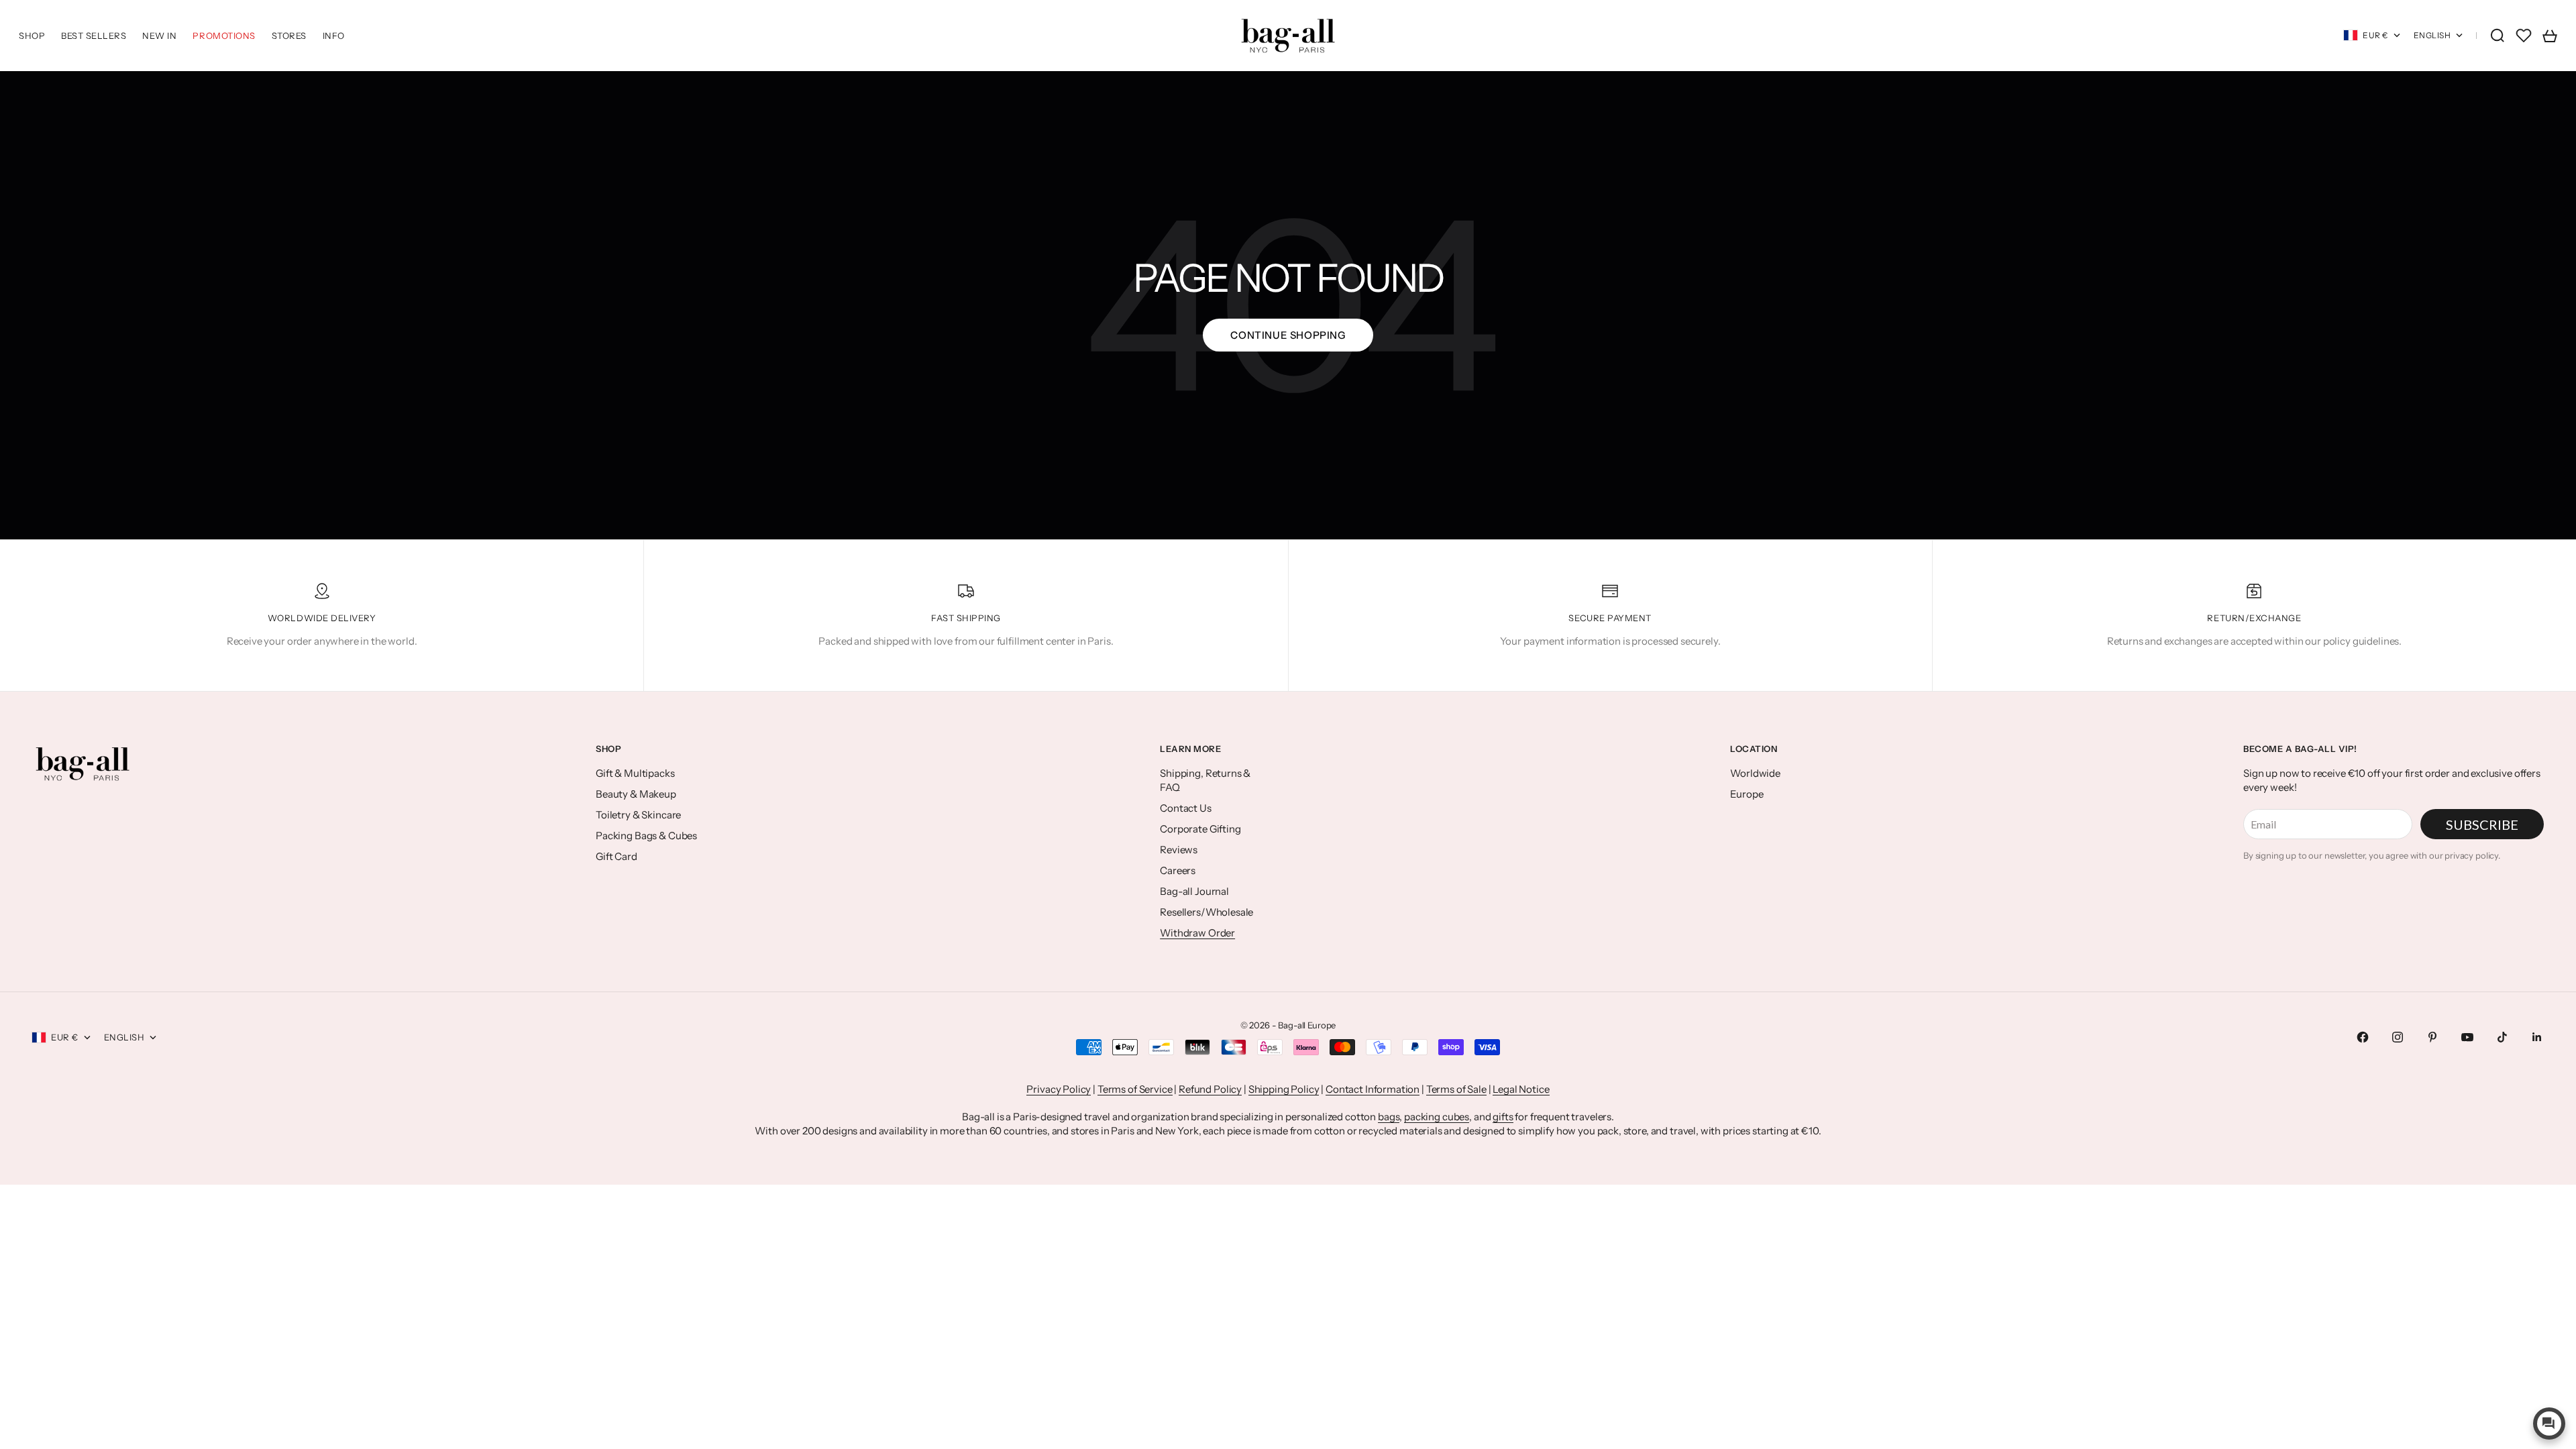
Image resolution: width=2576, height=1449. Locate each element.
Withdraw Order (1197, 933)
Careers (1178, 870)
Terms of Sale (1456, 1089)
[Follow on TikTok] (2502, 1037)
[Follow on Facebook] (2363, 1037)
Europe (1747, 794)
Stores (289, 36)
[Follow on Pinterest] (2432, 1037)
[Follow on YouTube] (2467, 1037)
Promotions (224, 36)
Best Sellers (94, 36)
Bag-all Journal (1194, 891)
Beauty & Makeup (636, 794)
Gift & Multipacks (635, 773)
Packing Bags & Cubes (646, 836)
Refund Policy (1210, 1089)
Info (334, 36)
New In (159, 36)
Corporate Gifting (1200, 829)
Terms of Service (1135, 1089)
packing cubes (1437, 1117)
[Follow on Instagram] (2398, 1037)
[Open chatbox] (2549, 1424)
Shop (32, 36)
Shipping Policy (1284, 1089)
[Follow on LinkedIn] (2537, 1037)
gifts (1503, 1117)
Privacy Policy (1059, 1089)
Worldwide (1755, 773)
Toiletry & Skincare (638, 815)
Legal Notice (1521, 1089)
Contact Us (1186, 808)
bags (1389, 1117)
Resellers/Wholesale (1206, 912)
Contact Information (1373, 1089)
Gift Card (616, 856)
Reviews (1179, 850)
